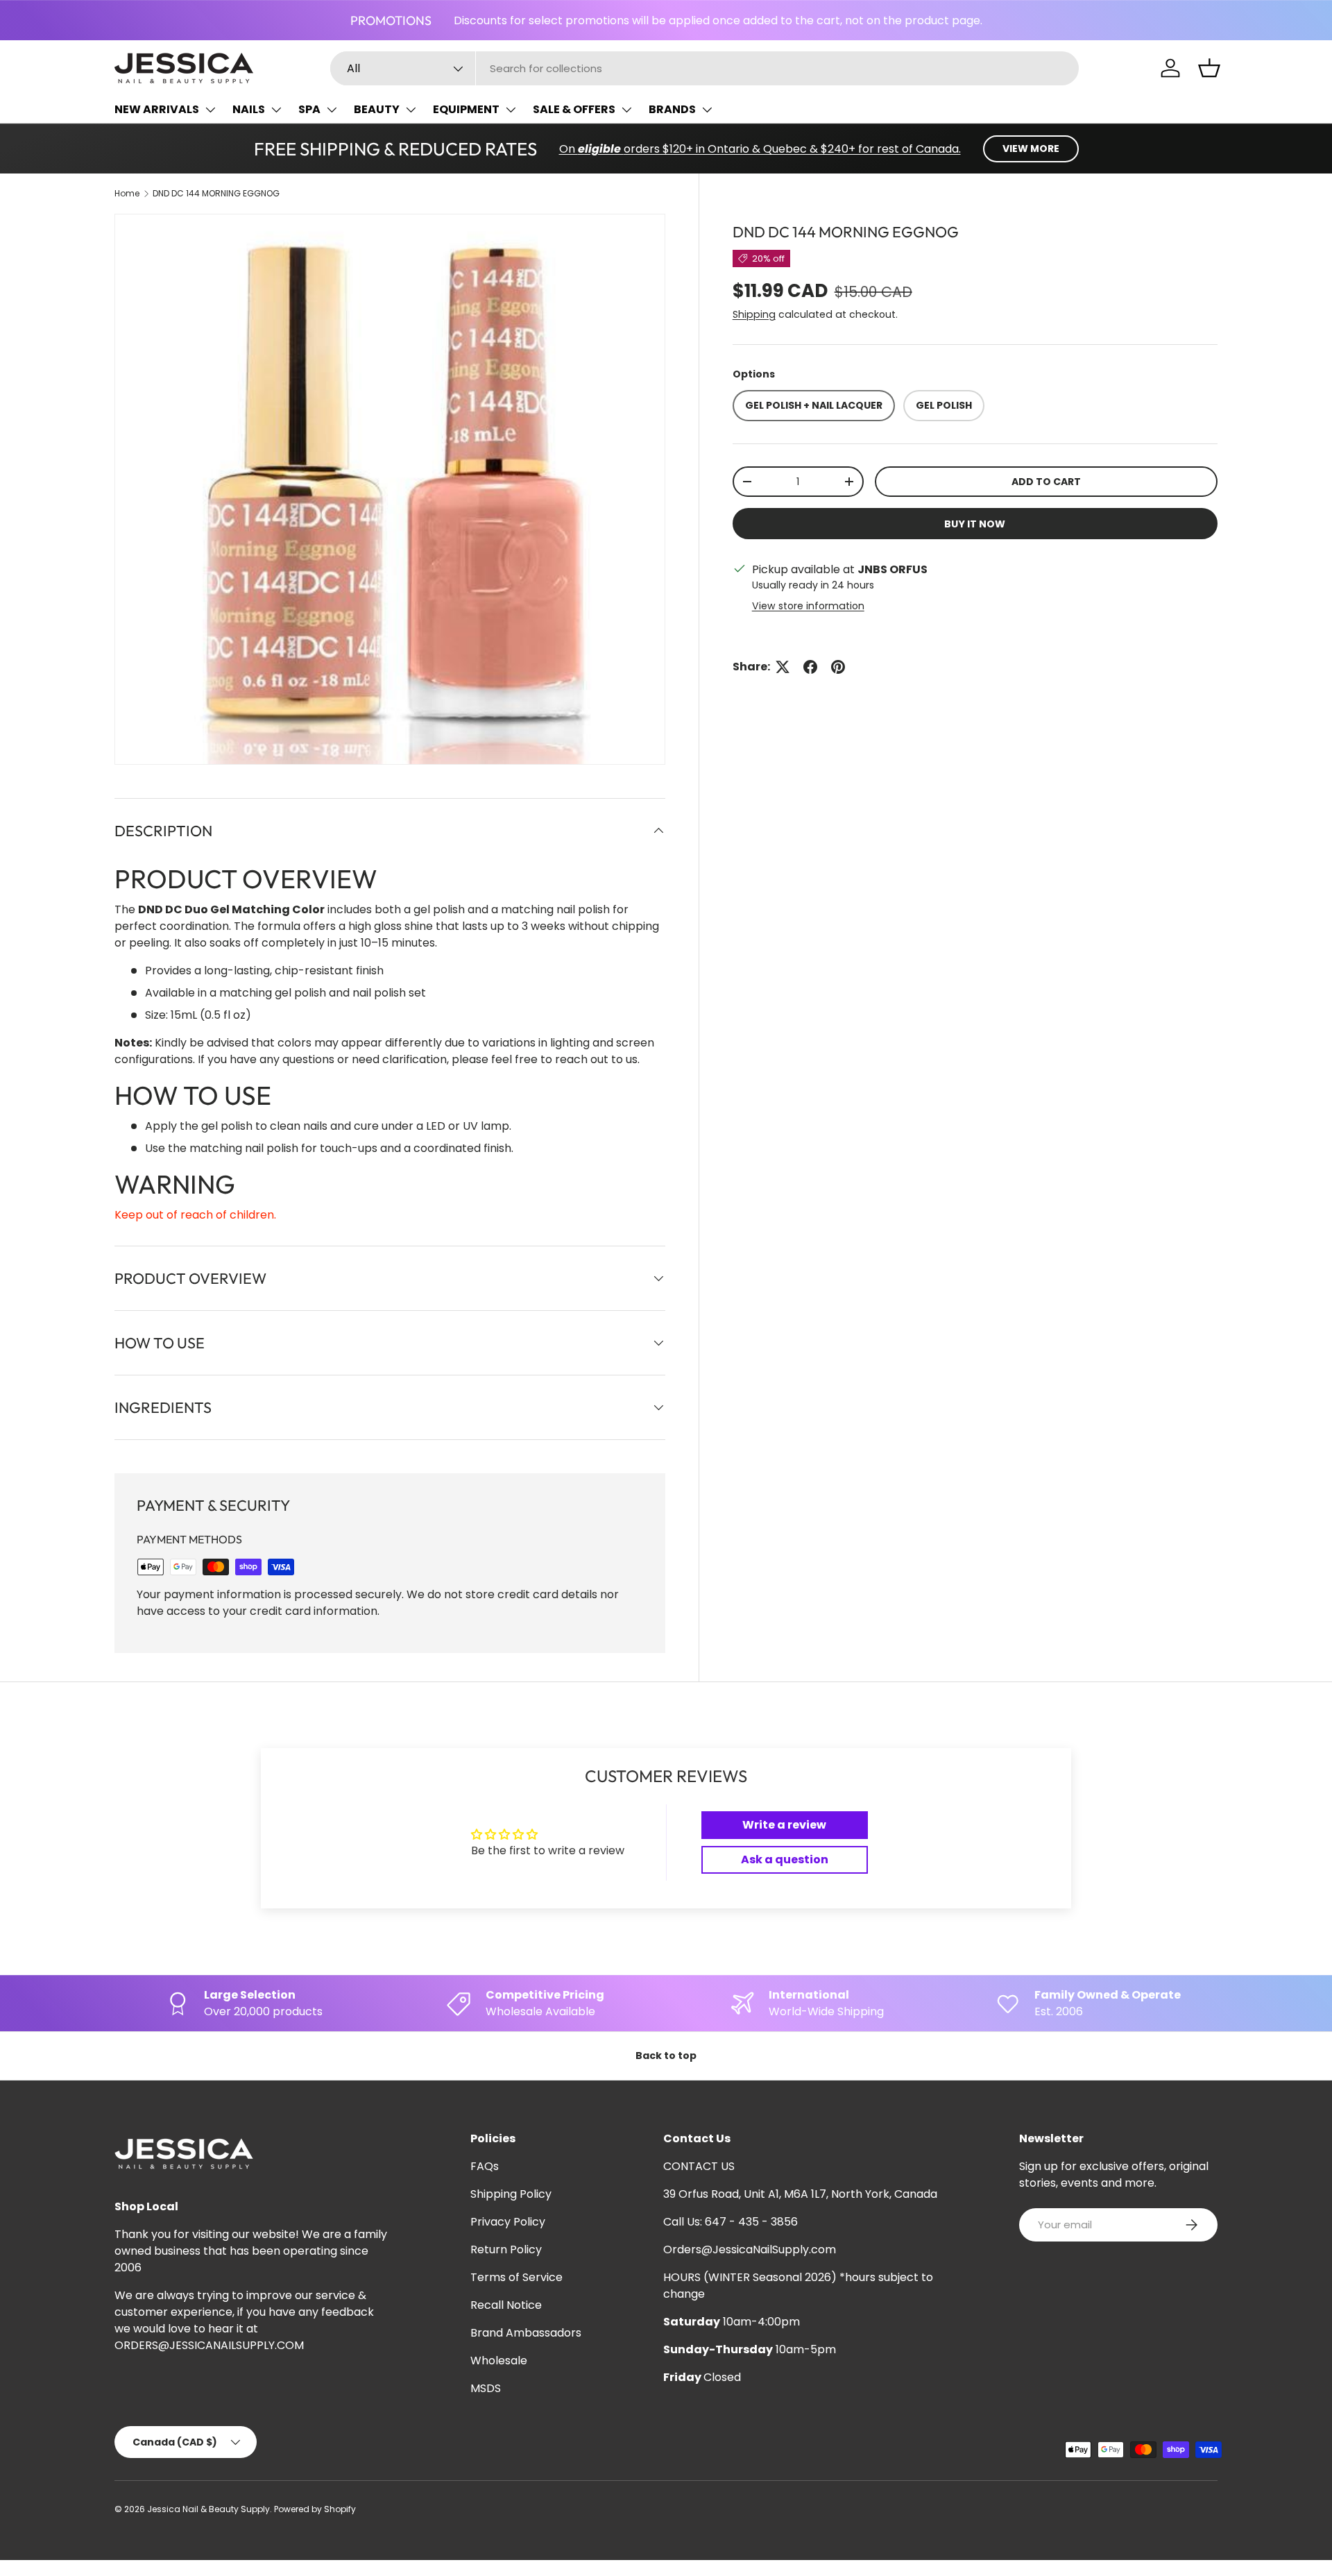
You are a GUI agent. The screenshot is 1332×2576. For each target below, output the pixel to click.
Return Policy (506, 2249)
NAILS (249, 109)
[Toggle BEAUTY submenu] (411, 110)
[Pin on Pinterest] (838, 667)
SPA (309, 109)
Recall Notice (506, 2305)
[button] (1209, 68)
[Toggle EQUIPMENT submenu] (511, 110)
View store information (808, 606)
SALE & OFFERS (574, 109)
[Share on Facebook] (810, 667)
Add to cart (1046, 482)
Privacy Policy (508, 2222)
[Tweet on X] (783, 667)
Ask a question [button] (785, 1859)
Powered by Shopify (315, 2509)
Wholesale (499, 2361)
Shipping (754, 314)
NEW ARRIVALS (157, 109)
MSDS (486, 2388)
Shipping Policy (511, 2194)
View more (1031, 149)
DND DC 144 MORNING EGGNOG (216, 193)
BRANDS (672, 109)
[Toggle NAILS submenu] (276, 110)
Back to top (666, 2056)
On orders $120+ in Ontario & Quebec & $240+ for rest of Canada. (760, 149)
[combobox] (705, 68)
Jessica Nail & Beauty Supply (208, 2509)
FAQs (485, 2166)
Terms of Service (516, 2277)
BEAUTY (377, 109)
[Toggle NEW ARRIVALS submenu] (210, 110)
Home (127, 193)
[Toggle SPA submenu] (332, 110)
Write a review (784, 1825)
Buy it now (975, 524)
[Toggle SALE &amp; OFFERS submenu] (626, 110)
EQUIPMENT (466, 109)
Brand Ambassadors (526, 2333)
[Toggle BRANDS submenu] (707, 110)
